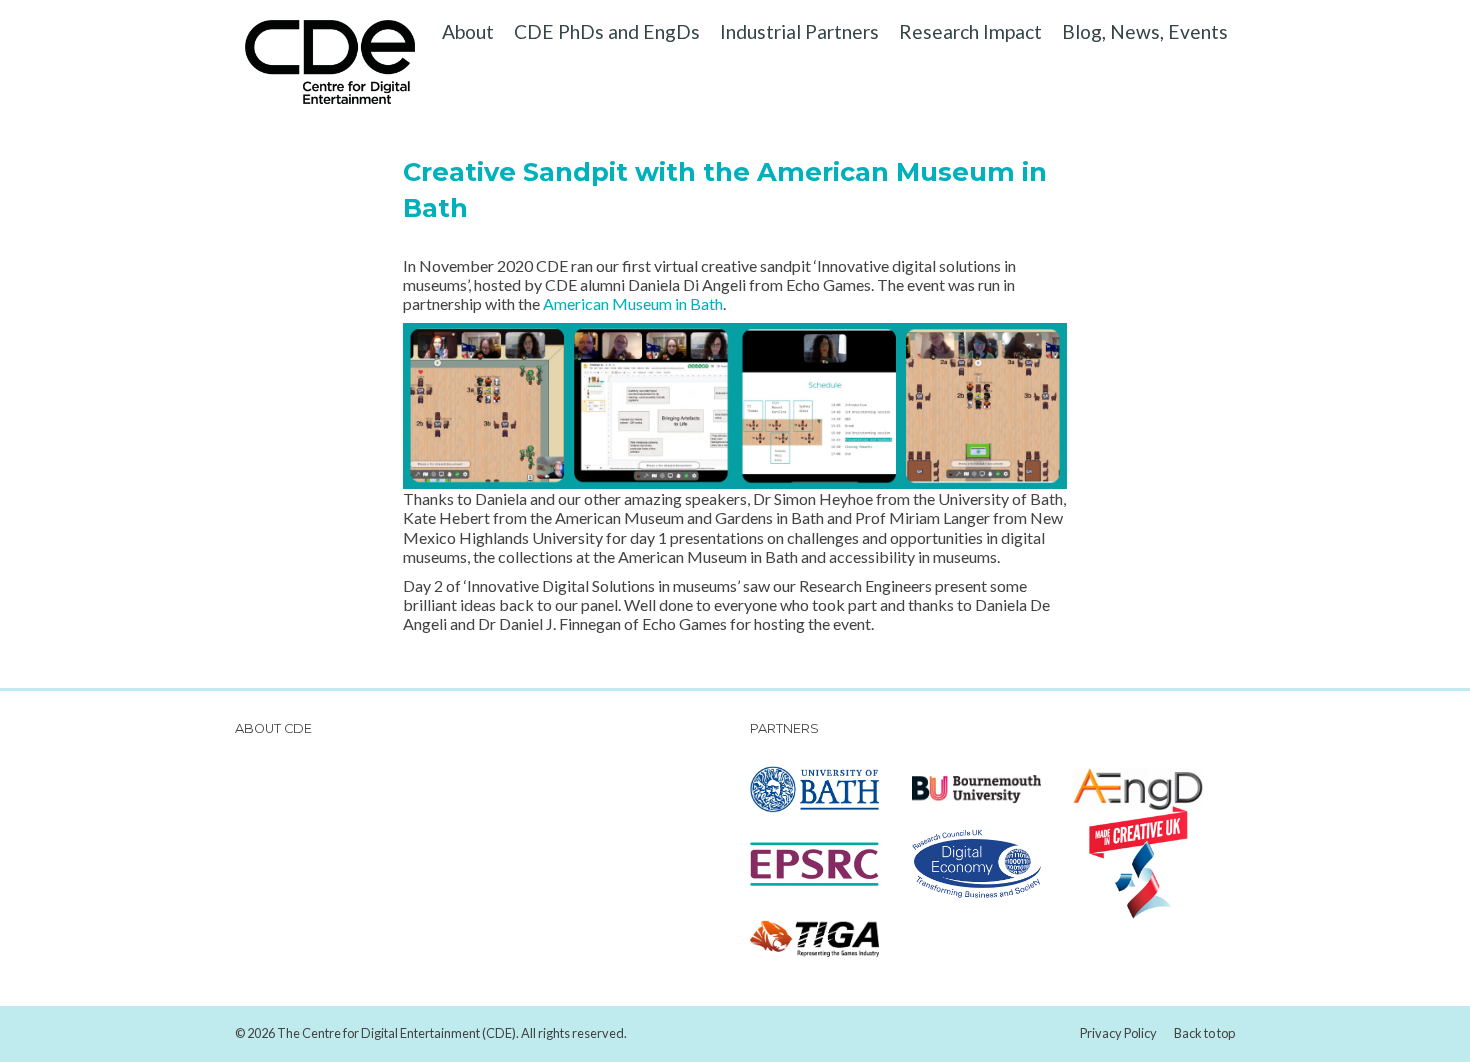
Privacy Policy (1118, 1033)
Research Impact (970, 31)
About (468, 31)
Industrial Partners (799, 31)
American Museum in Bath (633, 303)
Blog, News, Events (1145, 31)
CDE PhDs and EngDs (607, 31)
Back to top (1204, 1033)
